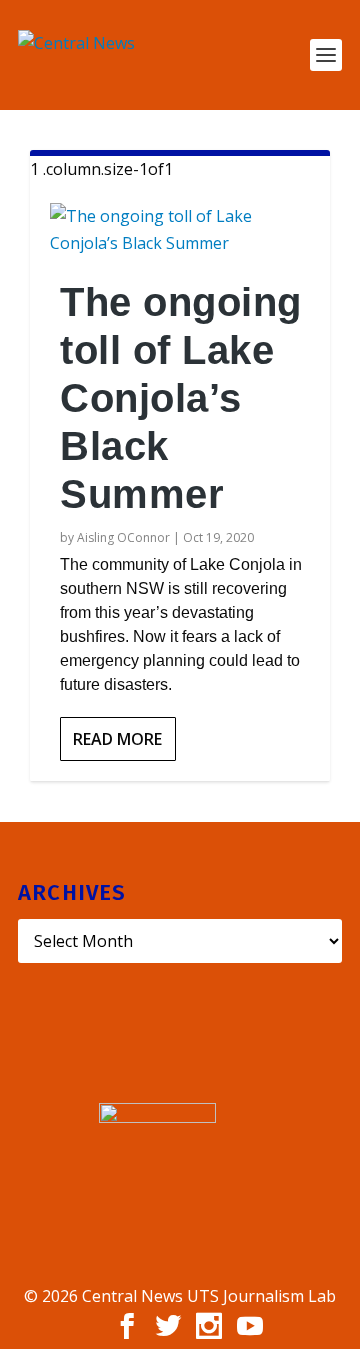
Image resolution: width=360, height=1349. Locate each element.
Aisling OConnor (123, 537)
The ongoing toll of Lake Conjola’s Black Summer (181, 398)
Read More (117, 739)
